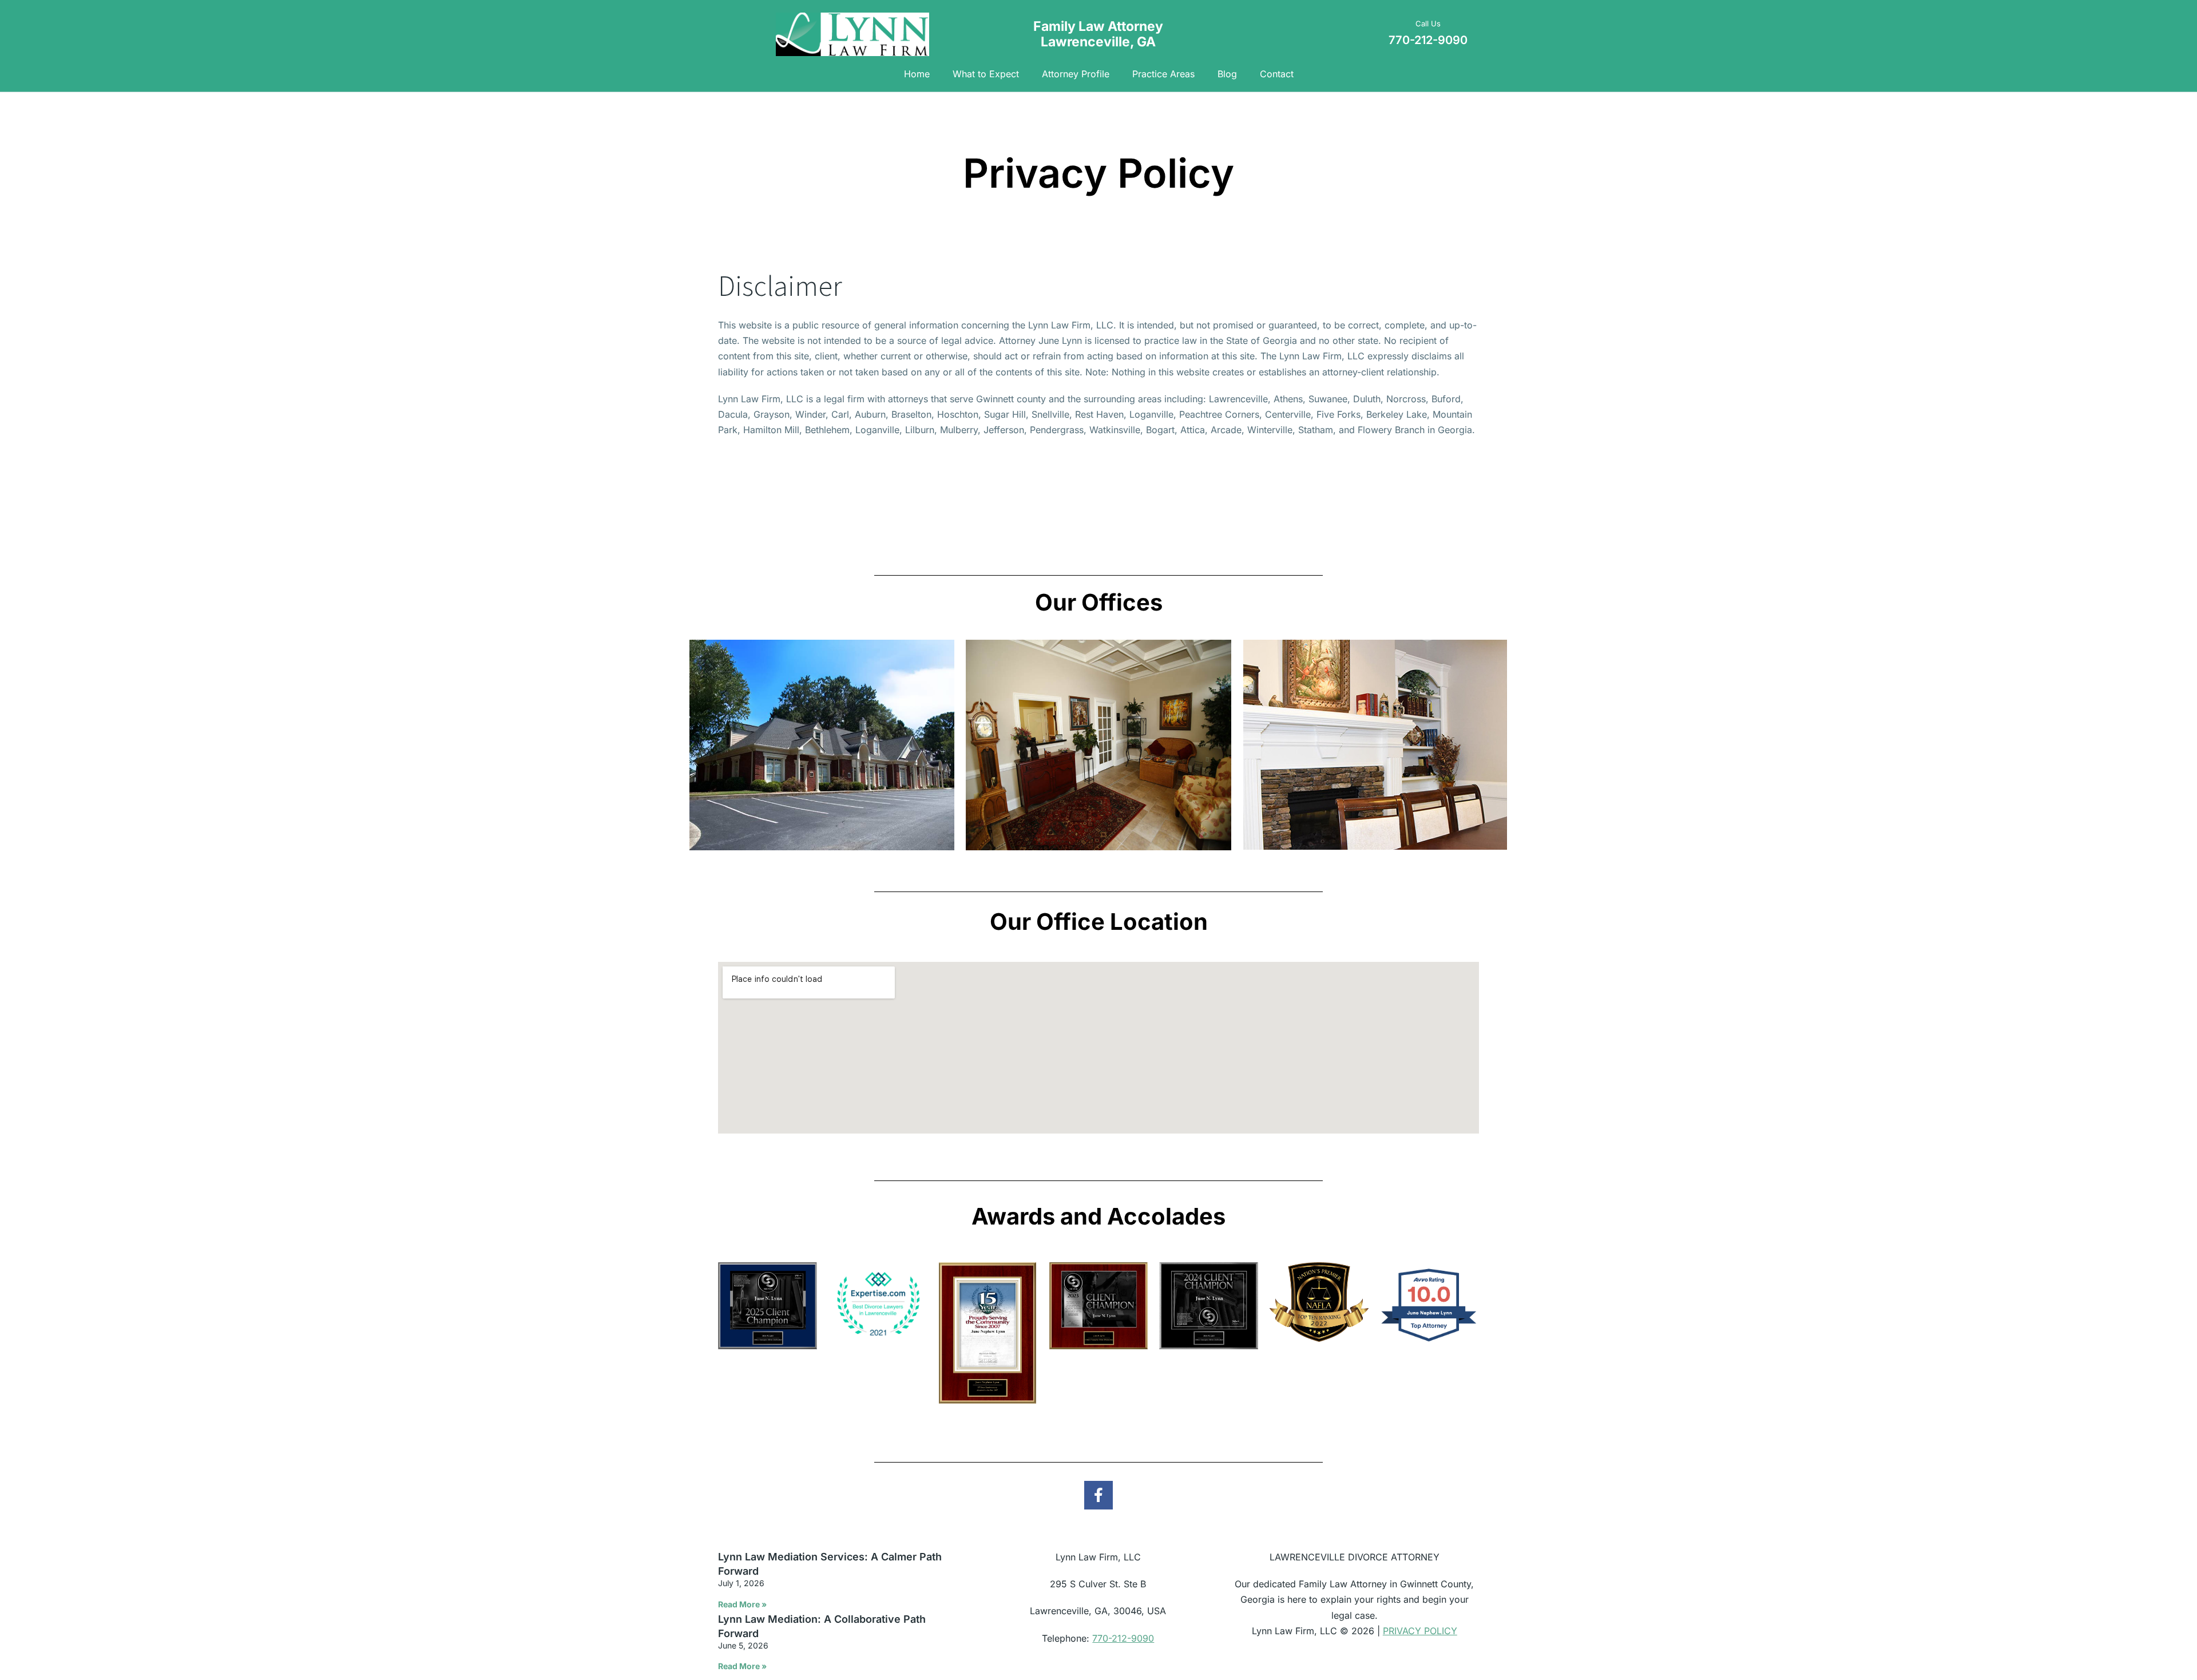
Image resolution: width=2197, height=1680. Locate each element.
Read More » (742, 1604)
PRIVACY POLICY (1420, 1631)
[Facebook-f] (1098, 1495)
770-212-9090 (1123, 1638)
